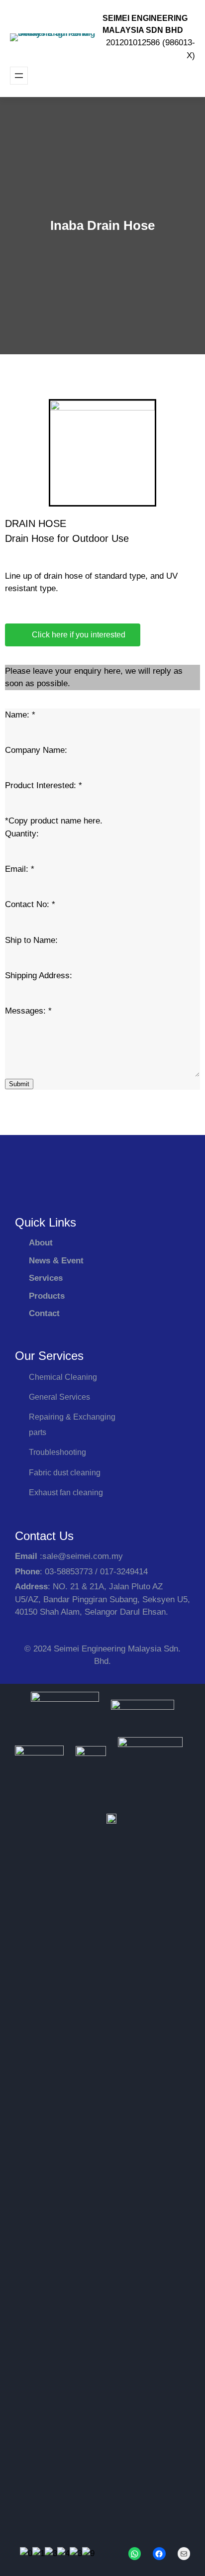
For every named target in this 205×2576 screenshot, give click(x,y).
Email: (20, 869)
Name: (20, 715)
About (41, 1243)
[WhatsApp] (135, 2554)
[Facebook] (159, 2554)
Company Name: (36, 750)
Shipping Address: (39, 976)
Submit (19, 1084)
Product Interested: (44, 785)
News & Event (56, 1261)
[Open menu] (19, 76)
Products (47, 1296)
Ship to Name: (31, 940)
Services (46, 1278)
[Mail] (184, 2554)
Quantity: (22, 834)
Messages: (28, 1011)
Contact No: (30, 904)
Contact (44, 1313)
